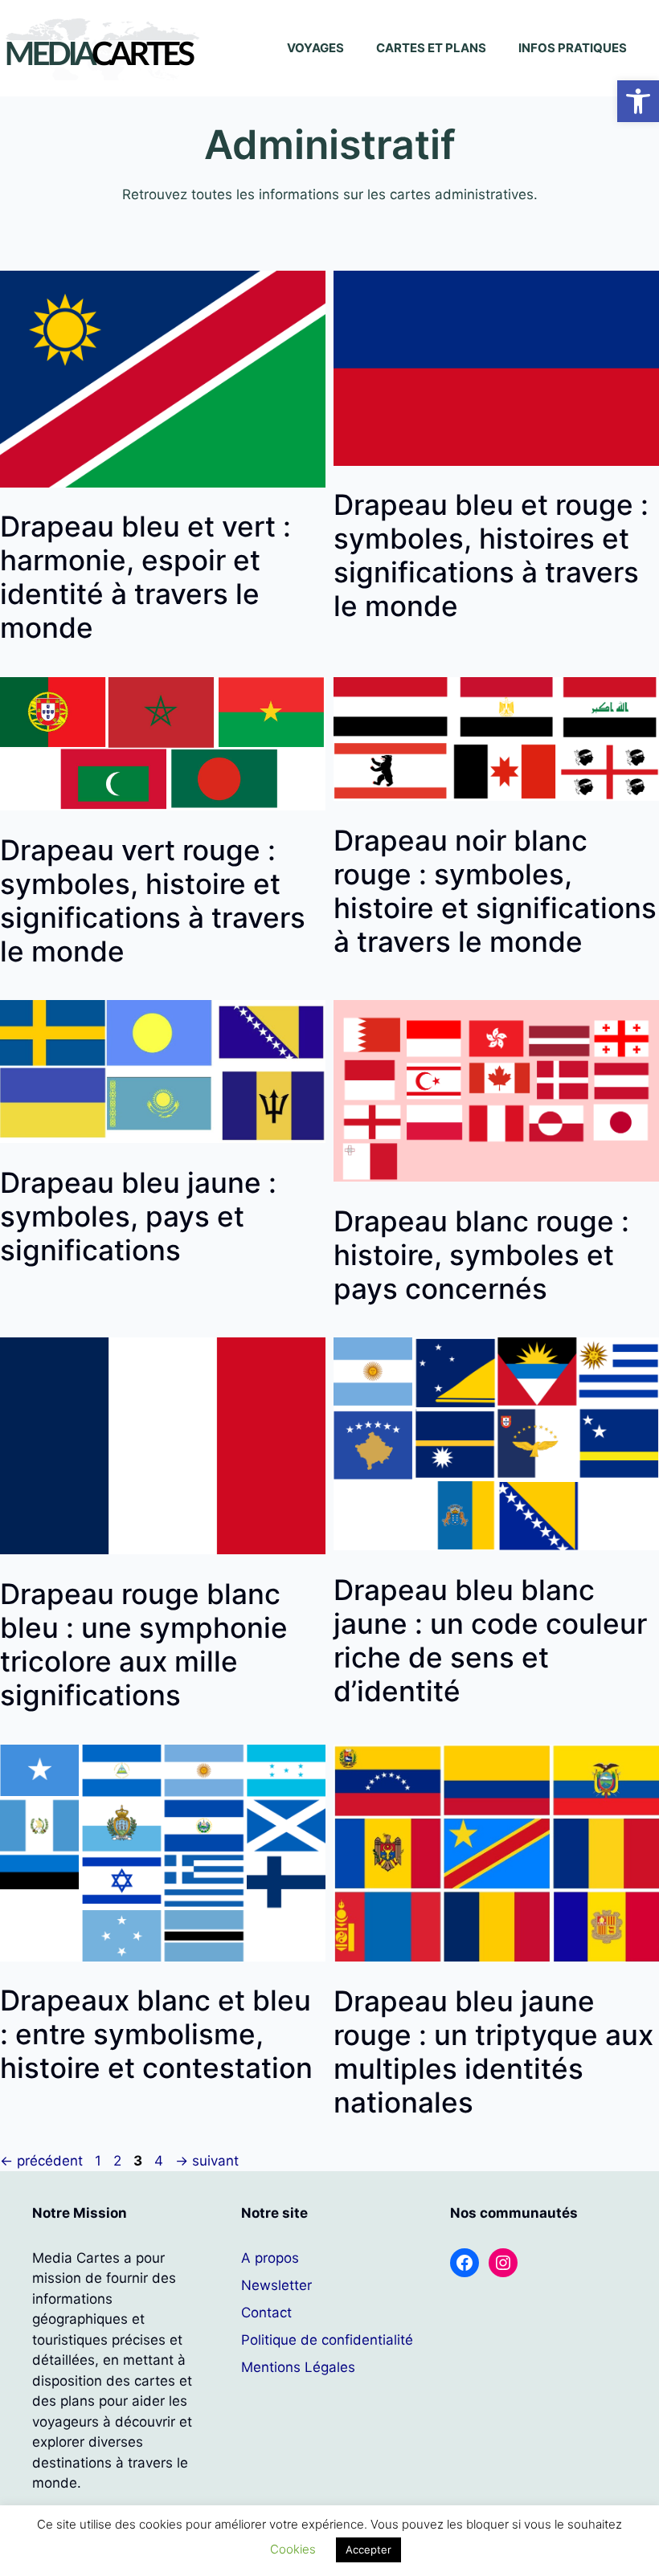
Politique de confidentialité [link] (327, 2340)
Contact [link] (266, 2313)
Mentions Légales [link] (298, 2367)
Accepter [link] (368, 2549)
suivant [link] (207, 2161)
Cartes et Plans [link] (431, 48)
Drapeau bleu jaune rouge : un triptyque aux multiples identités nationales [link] (493, 2051)
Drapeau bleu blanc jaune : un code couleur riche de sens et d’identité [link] (490, 1640)
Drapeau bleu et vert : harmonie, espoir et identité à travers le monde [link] (145, 577)
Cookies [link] (293, 2549)
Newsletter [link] (276, 2285)
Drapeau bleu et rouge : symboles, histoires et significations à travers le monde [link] (491, 555)
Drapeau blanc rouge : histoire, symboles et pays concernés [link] (481, 1255)
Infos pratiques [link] (573, 48)
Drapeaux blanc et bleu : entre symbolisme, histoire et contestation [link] (156, 2034)
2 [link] (119, 2161)
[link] (638, 101)
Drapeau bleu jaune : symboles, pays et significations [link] (138, 1216)
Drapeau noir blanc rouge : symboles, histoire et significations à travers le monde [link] (495, 891)
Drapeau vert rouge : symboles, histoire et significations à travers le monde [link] (153, 900)
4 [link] (160, 2161)
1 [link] (100, 2161)
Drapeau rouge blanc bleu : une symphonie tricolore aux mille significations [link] (144, 1644)
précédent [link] (41, 2161)
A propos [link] (270, 2258)
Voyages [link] (315, 48)
